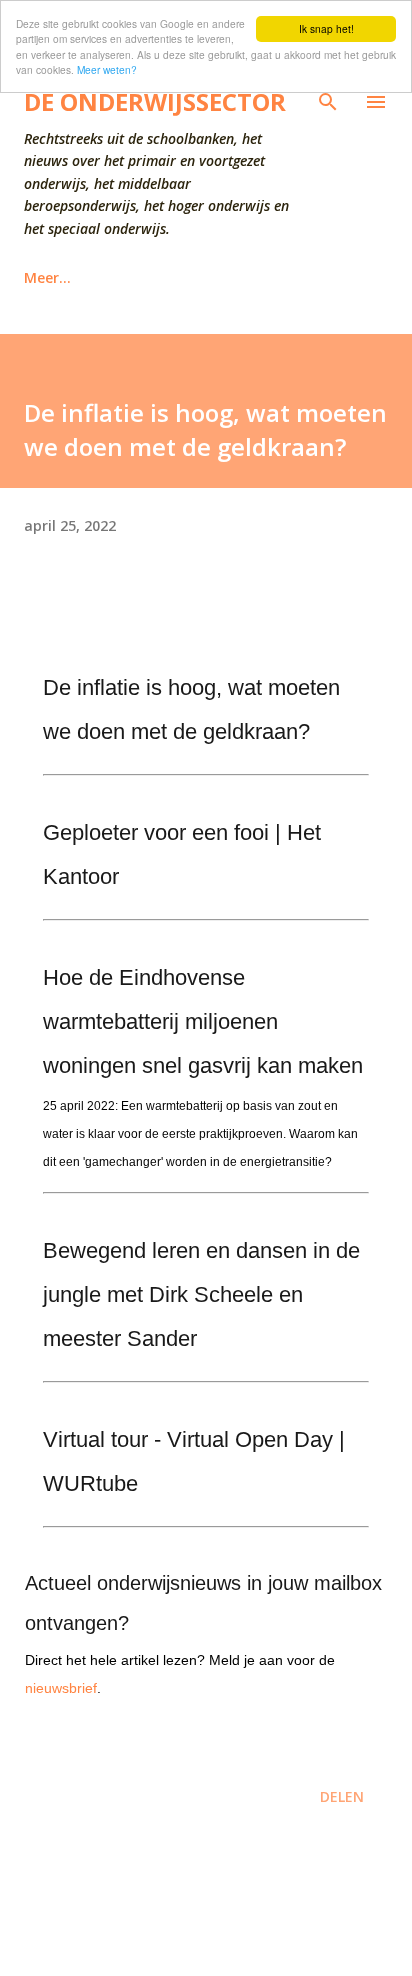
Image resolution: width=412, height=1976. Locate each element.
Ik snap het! (326, 28)
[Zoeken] (328, 102)
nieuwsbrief (61, 1688)
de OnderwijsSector (155, 101)
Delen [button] (342, 1796)
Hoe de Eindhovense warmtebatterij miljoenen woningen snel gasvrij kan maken (203, 1021)
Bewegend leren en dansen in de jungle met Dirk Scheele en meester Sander (201, 1294)
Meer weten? (107, 69)
